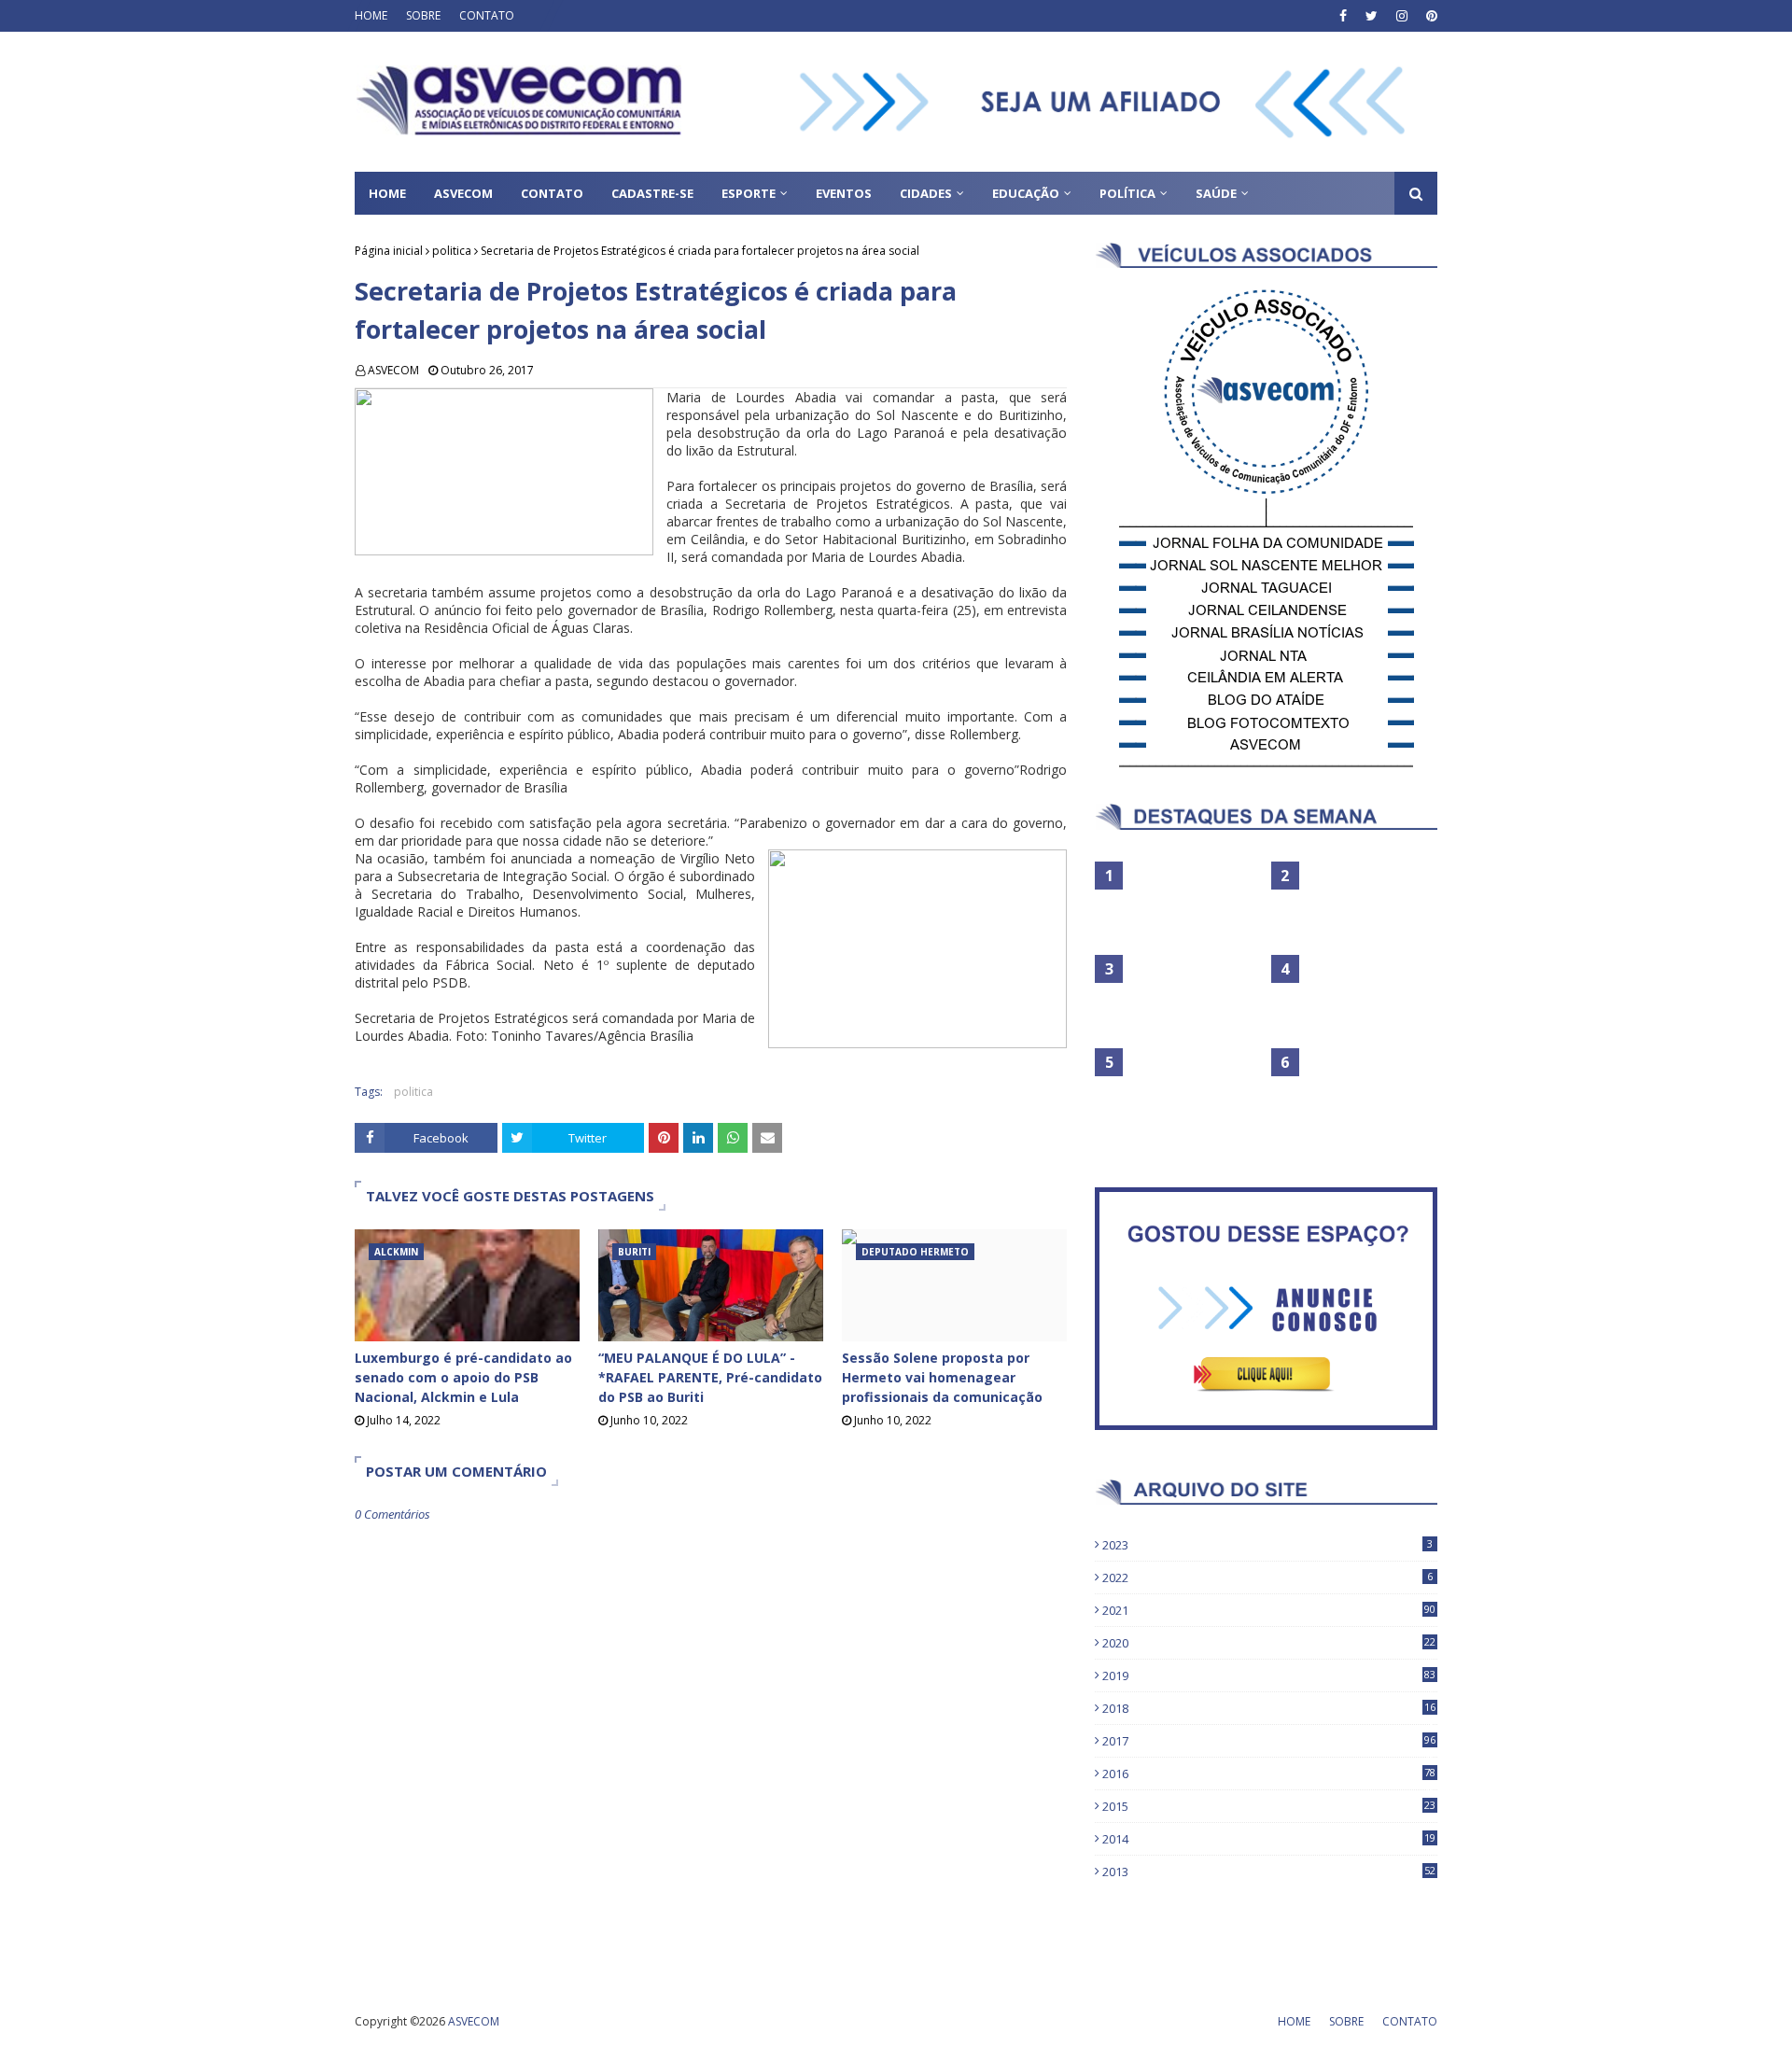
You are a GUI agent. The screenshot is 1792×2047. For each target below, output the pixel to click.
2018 (1269, 1708)
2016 (1269, 1774)
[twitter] (1372, 16)
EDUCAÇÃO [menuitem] (1026, 193)
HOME (371, 15)
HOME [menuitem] (387, 193)
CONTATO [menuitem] (552, 193)
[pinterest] (1429, 16)
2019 (1269, 1675)
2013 (1269, 1872)
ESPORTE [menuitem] (749, 193)
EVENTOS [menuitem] (844, 193)
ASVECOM (393, 370)
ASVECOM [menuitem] (463, 193)
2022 (1267, 1577)
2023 (1267, 1545)
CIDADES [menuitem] (926, 193)
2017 (1269, 1741)
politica (452, 251)
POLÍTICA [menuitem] (1127, 193)
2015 (1269, 1806)
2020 (1269, 1643)
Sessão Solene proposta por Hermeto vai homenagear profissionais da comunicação (942, 1377)
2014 (1269, 1839)
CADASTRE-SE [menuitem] (652, 193)
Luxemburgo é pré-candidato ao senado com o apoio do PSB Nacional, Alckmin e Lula (463, 1377)
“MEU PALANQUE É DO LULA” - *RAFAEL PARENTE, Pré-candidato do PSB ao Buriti (710, 1377)
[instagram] (1402, 16)
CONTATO (487, 15)
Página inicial (389, 251)
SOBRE (423, 15)
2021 (1269, 1610)
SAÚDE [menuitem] (1216, 193)
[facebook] (1343, 16)
